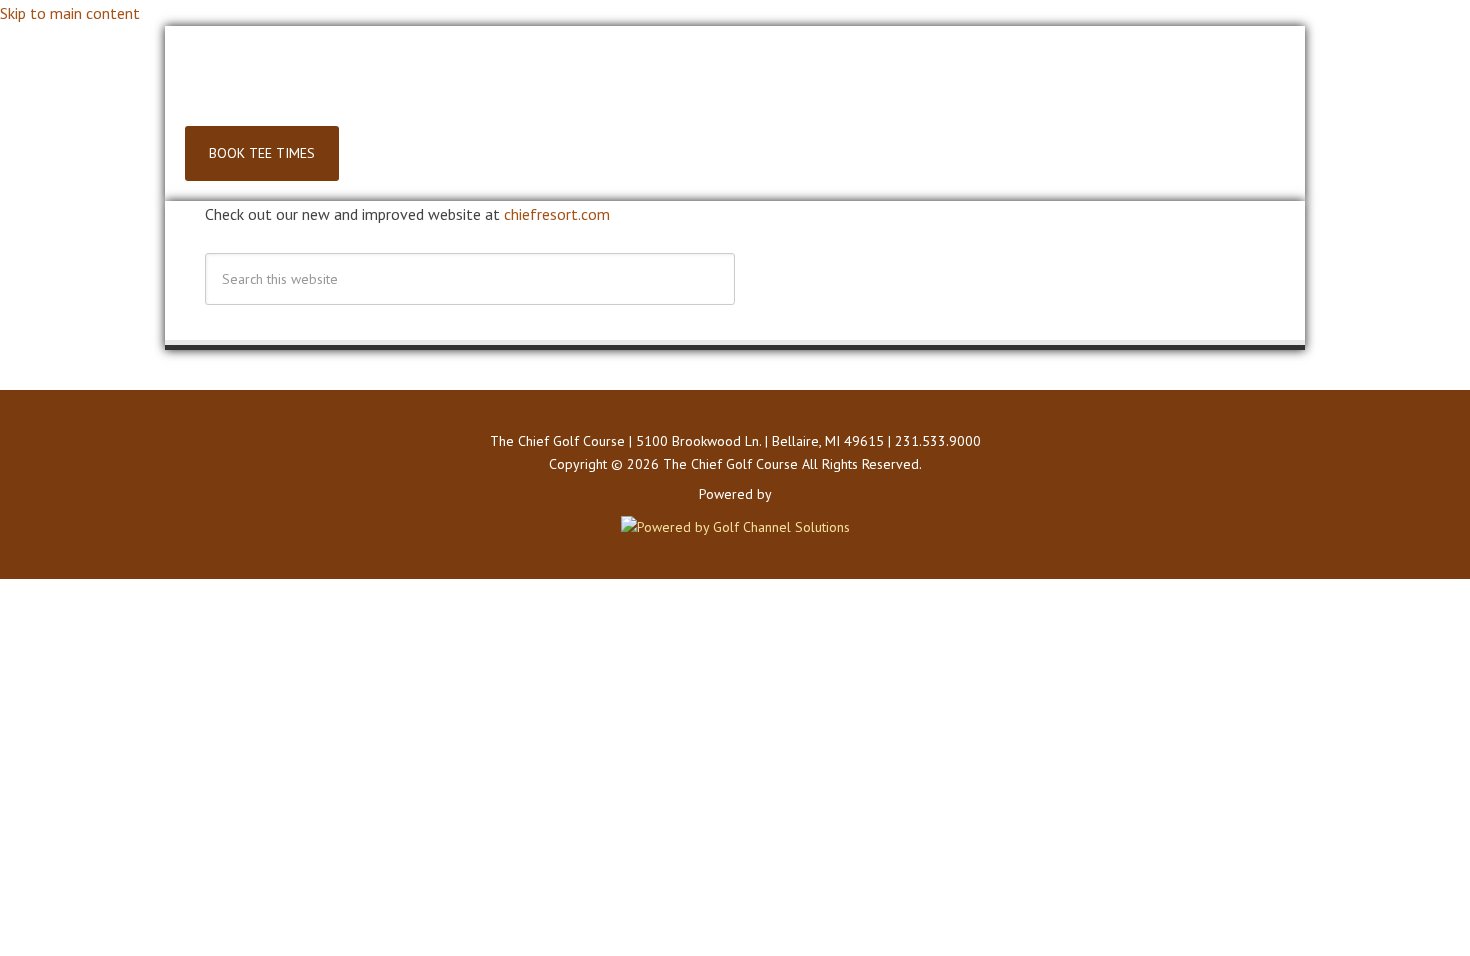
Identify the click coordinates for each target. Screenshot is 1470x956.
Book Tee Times (262, 153)
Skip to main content (70, 13)
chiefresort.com (557, 214)
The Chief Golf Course (735, 86)
